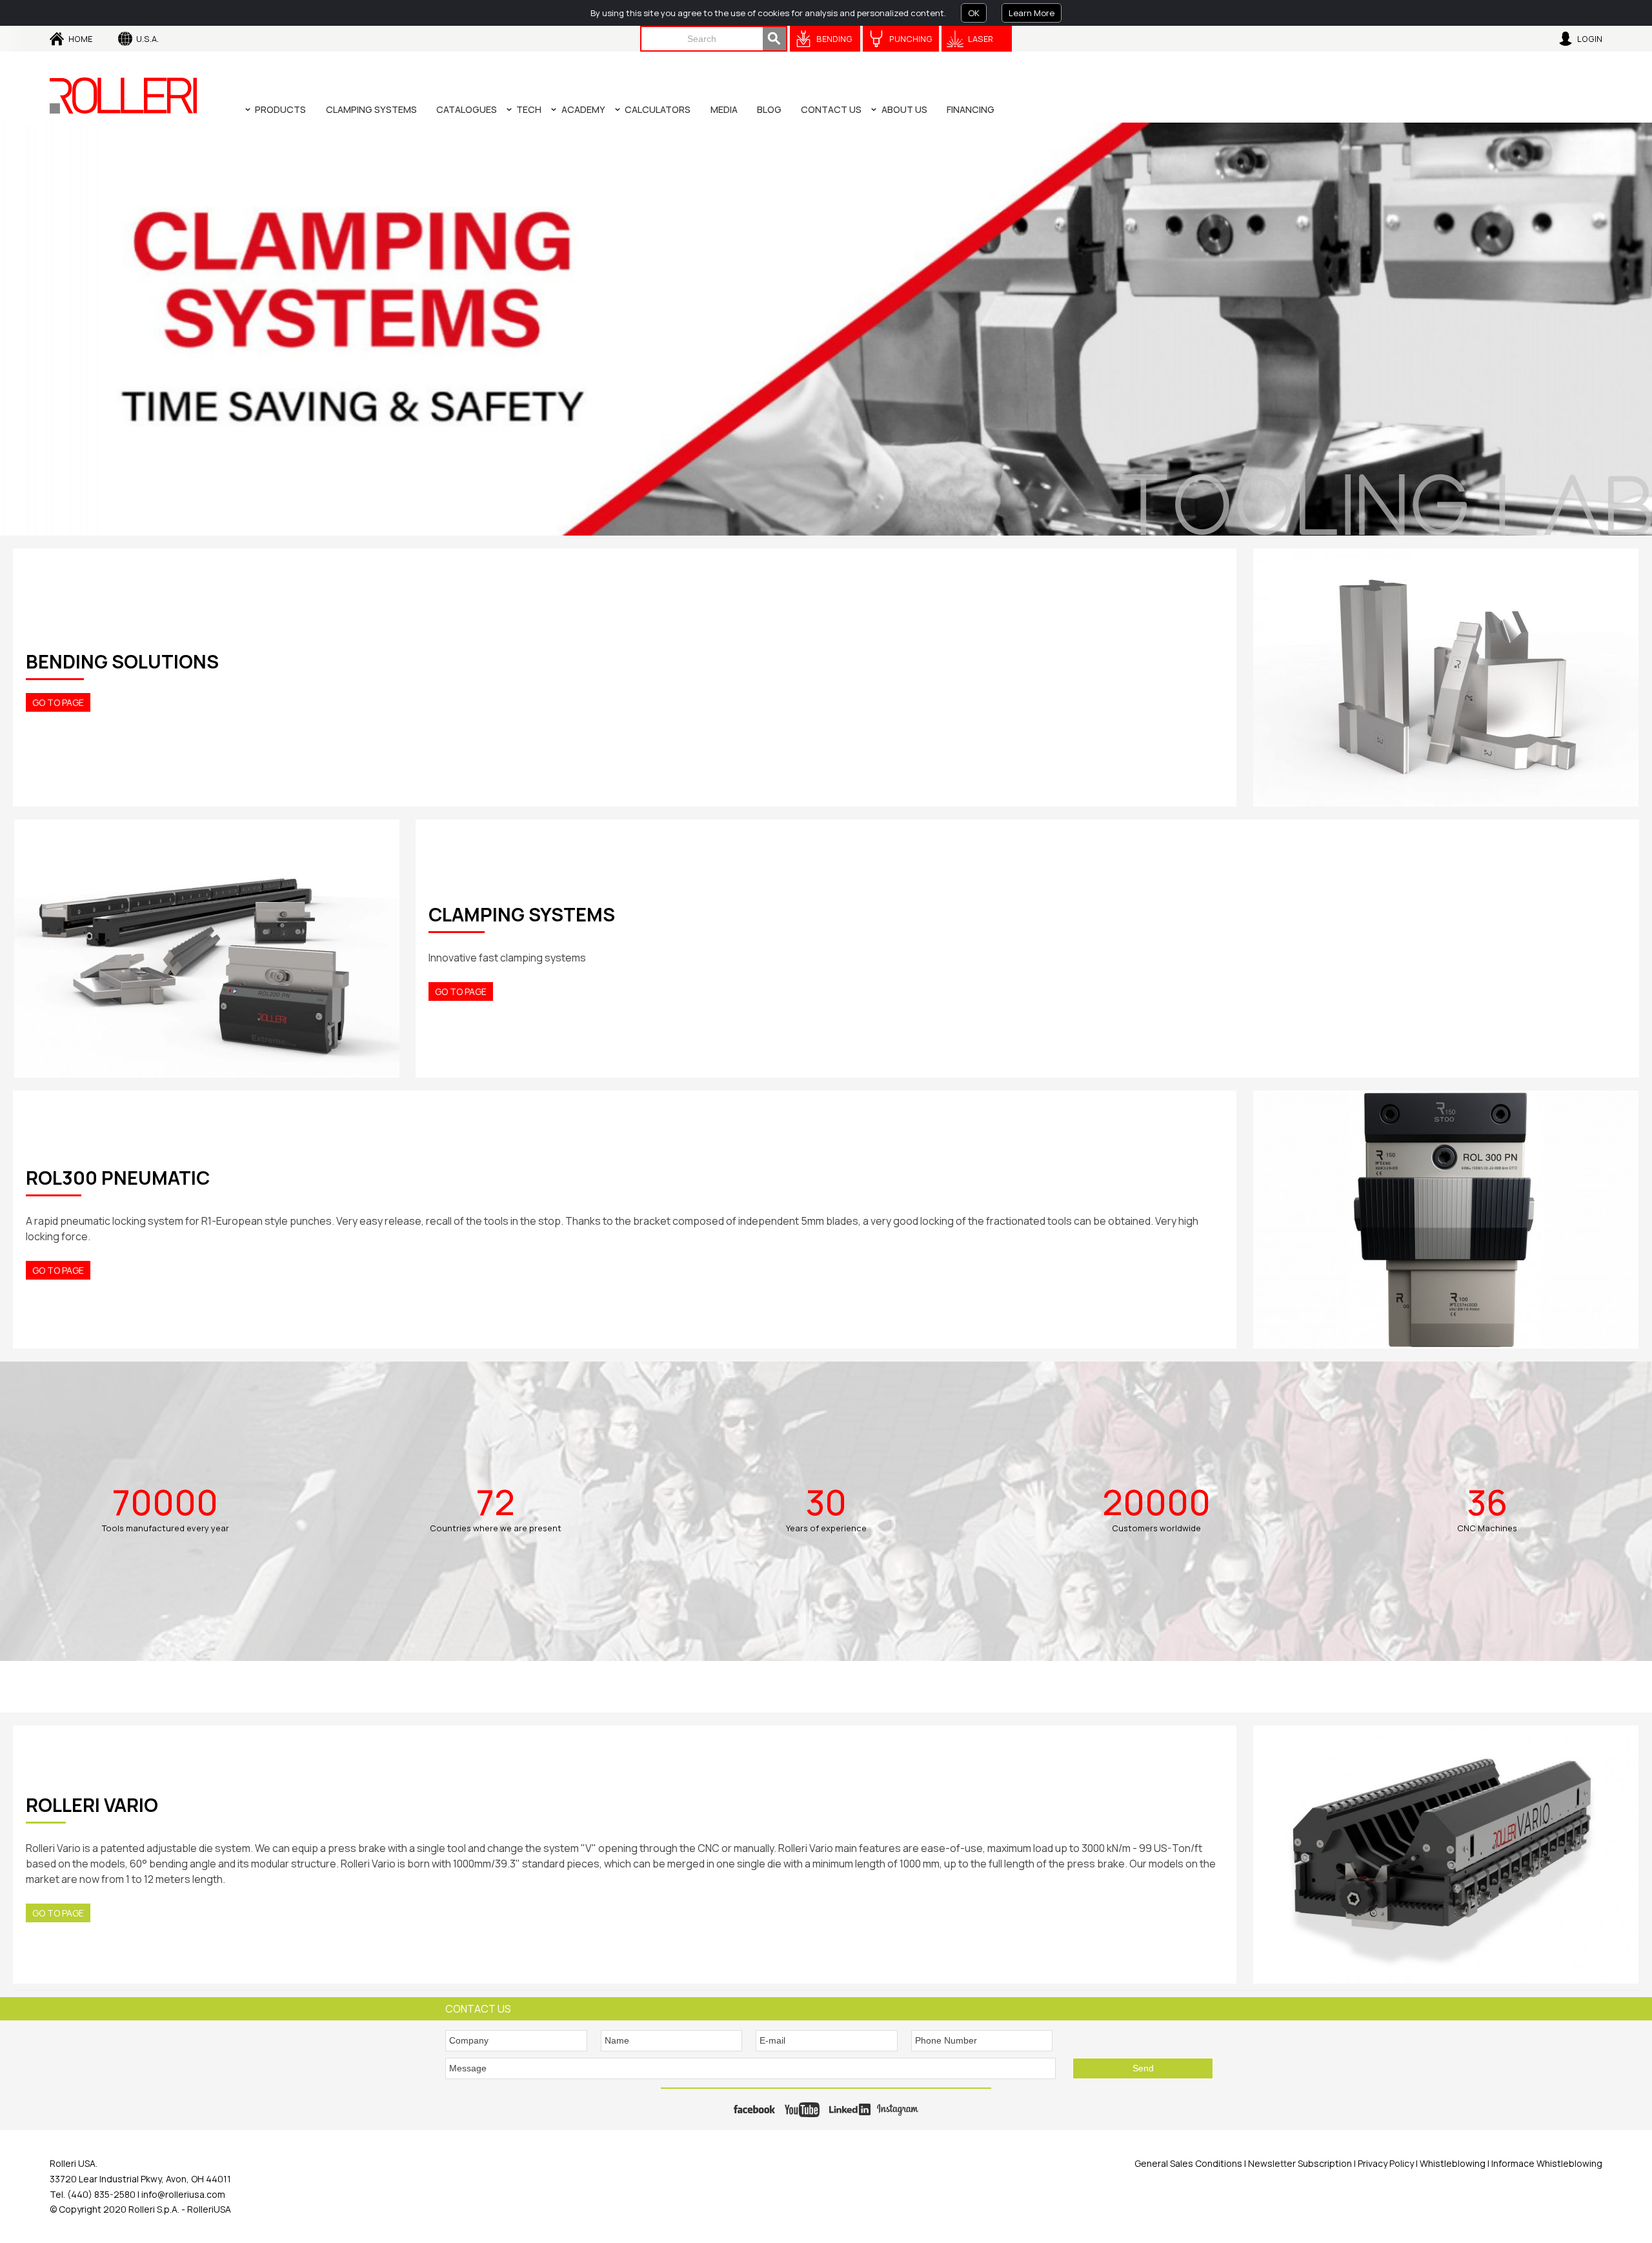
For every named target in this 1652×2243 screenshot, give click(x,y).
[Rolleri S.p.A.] (123, 96)
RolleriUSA (209, 2209)
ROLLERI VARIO (92, 1805)
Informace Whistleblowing (1546, 2163)
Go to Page (58, 702)
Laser (981, 39)
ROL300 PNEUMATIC (118, 1178)
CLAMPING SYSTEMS (522, 914)
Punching (911, 39)
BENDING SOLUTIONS (122, 661)
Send (1143, 2068)
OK (974, 13)
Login (1590, 39)
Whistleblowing (1454, 2163)
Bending (834, 39)
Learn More (1032, 13)
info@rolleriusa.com (183, 2194)
